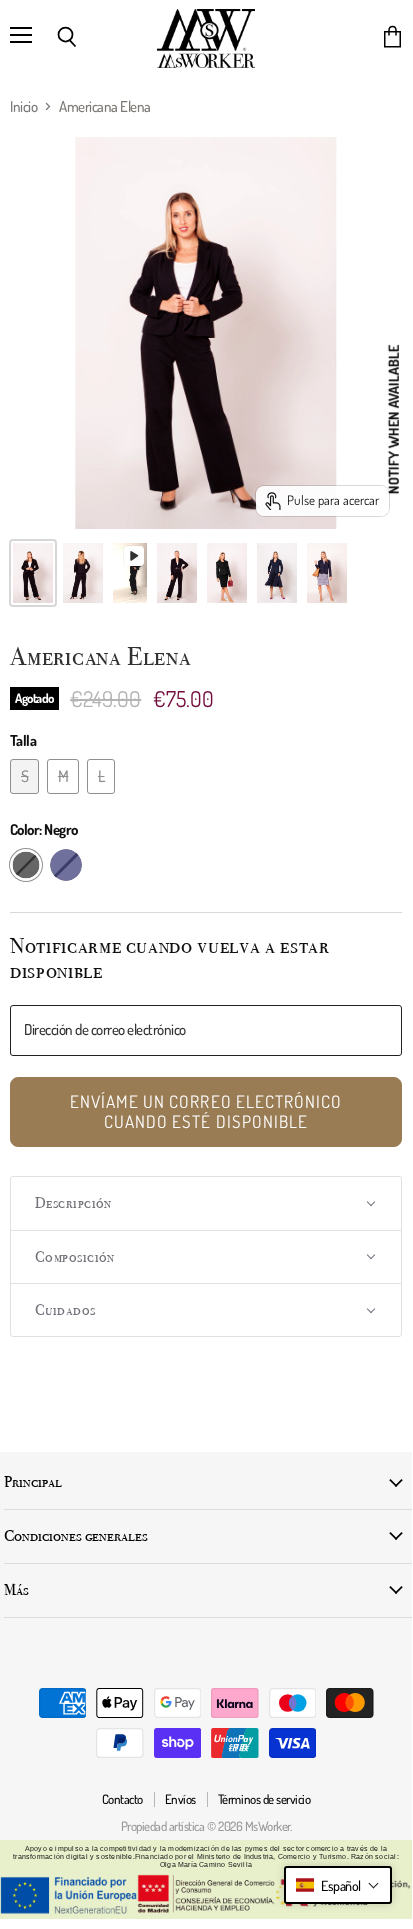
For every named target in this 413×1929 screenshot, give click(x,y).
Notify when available (393, 419)
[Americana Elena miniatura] (33, 573)
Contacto (122, 1799)
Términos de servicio (264, 1799)
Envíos (180, 1799)
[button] (206, 1203)
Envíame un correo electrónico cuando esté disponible (206, 1111)
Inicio (23, 106)
